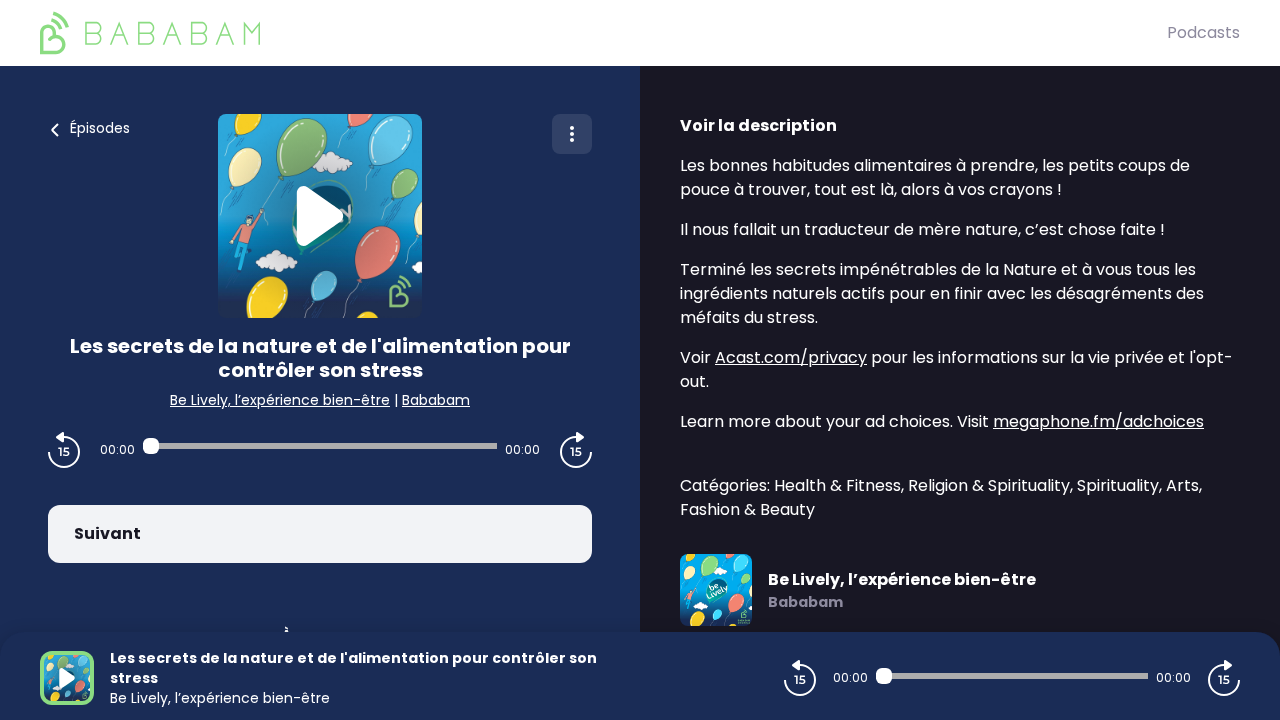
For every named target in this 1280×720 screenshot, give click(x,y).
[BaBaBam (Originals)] (603, 33)
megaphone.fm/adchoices (1098, 421)
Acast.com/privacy (791, 357)
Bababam (436, 400)
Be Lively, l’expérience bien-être (280, 400)
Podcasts (1203, 32)
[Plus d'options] (572, 134)
